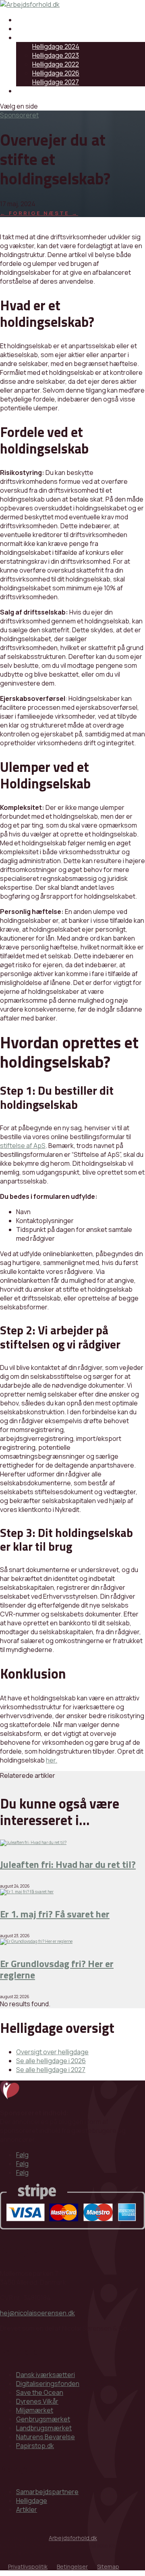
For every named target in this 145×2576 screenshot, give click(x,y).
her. (52, 1760)
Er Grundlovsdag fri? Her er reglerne (57, 1969)
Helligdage (32, 38)
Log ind (27, 91)
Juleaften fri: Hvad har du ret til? (68, 1864)
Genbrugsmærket (43, 2419)
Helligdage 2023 (56, 55)
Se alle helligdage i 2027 (51, 2070)
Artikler (27, 29)
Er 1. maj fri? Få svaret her (55, 1914)
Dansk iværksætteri (46, 2375)
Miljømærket (35, 2410)
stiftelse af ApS (23, 1146)
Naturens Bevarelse (46, 2437)
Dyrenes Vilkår (37, 2401)
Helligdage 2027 (56, 82)
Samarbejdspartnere (47, 20)
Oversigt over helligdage (52, 2052)
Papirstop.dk (35, 2446)
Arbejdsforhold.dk (73, 2538)
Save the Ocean (40, 2392)
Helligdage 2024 (56, 46)
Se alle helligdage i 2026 (51, 2061)
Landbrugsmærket (44, 2428)
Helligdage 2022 (56, 64)
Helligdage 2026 (56, 73)
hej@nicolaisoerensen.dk (37, 2313)
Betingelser (72, 2567)
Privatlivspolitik (28, 2567)
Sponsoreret (19, 115)
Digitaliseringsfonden (48, 2384)
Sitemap (108, 2567)
